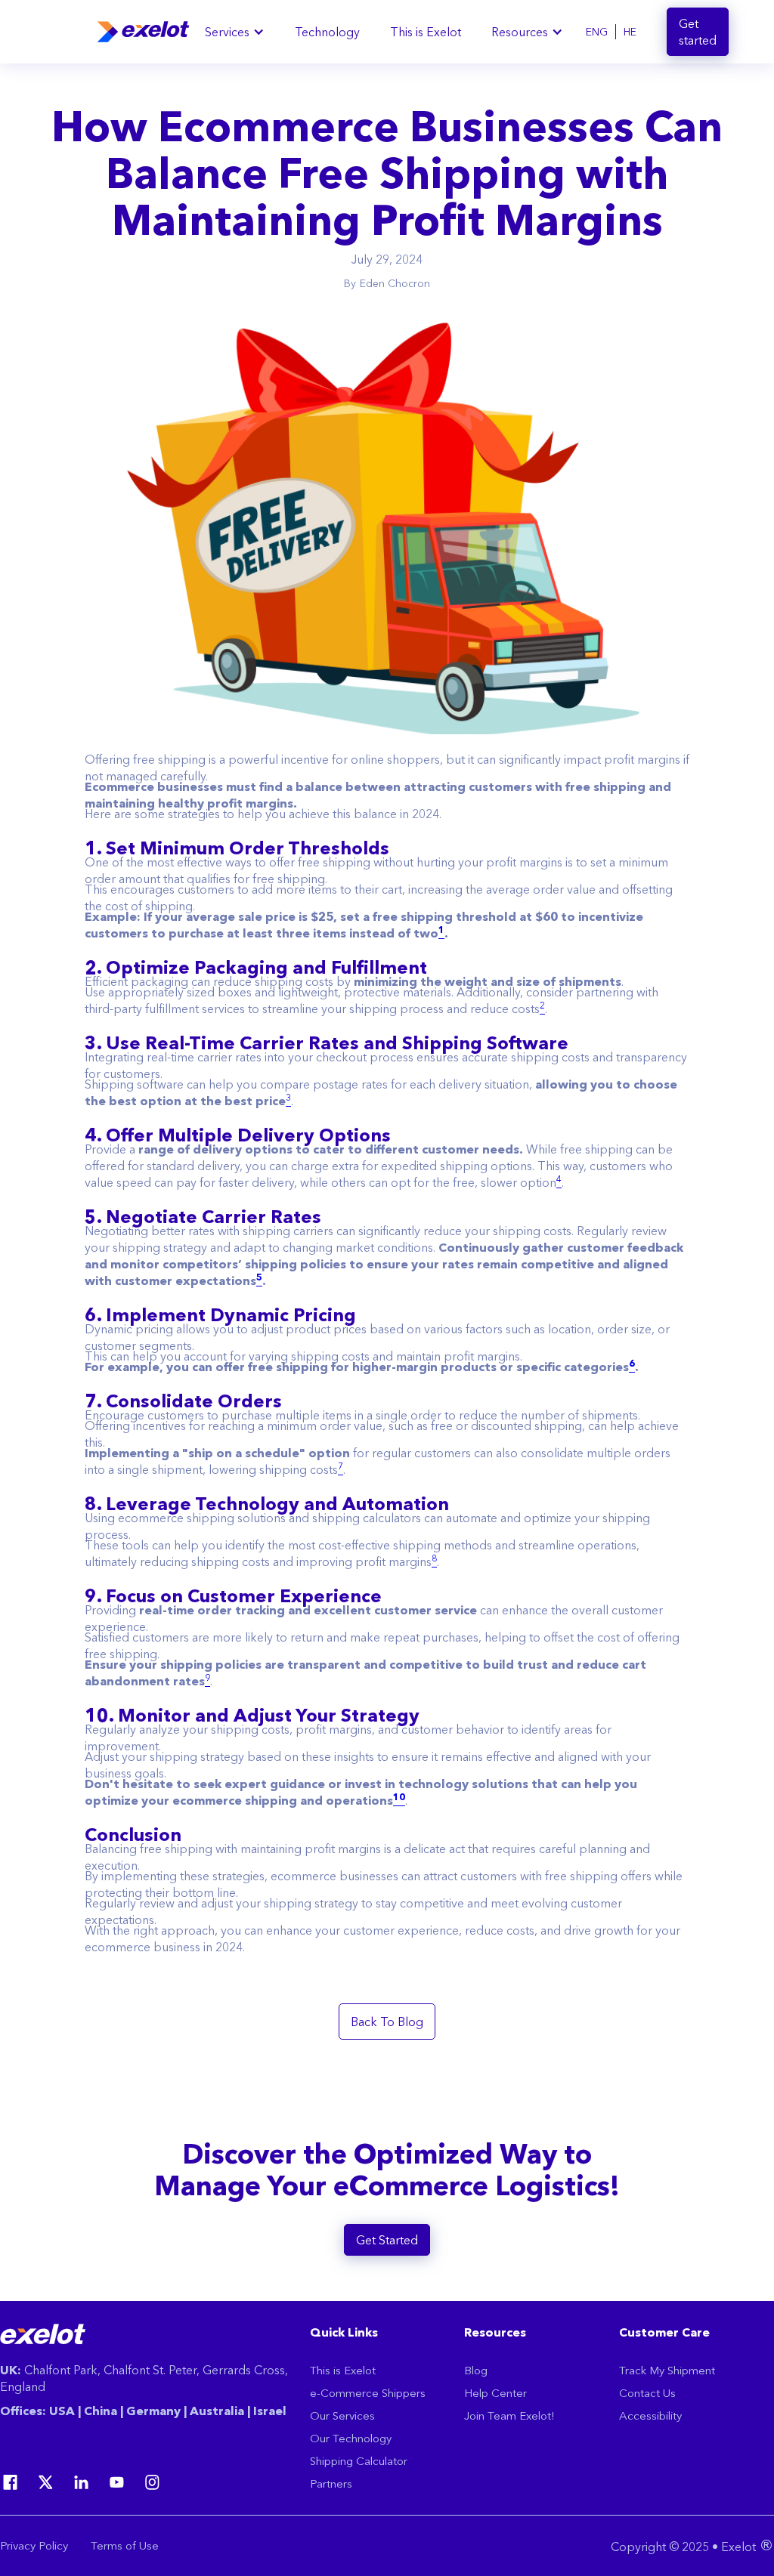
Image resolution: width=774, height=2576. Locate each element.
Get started (698, 32)
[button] (235, 32)
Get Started (387, 2240)
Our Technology (351, 2438)
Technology (327, 32)
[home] (143, 32)
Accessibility (650, 2415)
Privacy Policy (34, 2545)
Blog (476, 2370)
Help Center (495, 2393)
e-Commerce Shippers (368, 2393)
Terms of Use (125, 2545)
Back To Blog (387, 2022)
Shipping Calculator (359, 2461)
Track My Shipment (667, 2370)
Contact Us (647, 2393)
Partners (331, 2483)
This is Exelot (426, 32)
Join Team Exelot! (509, 2415)
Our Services (342, 2415)
